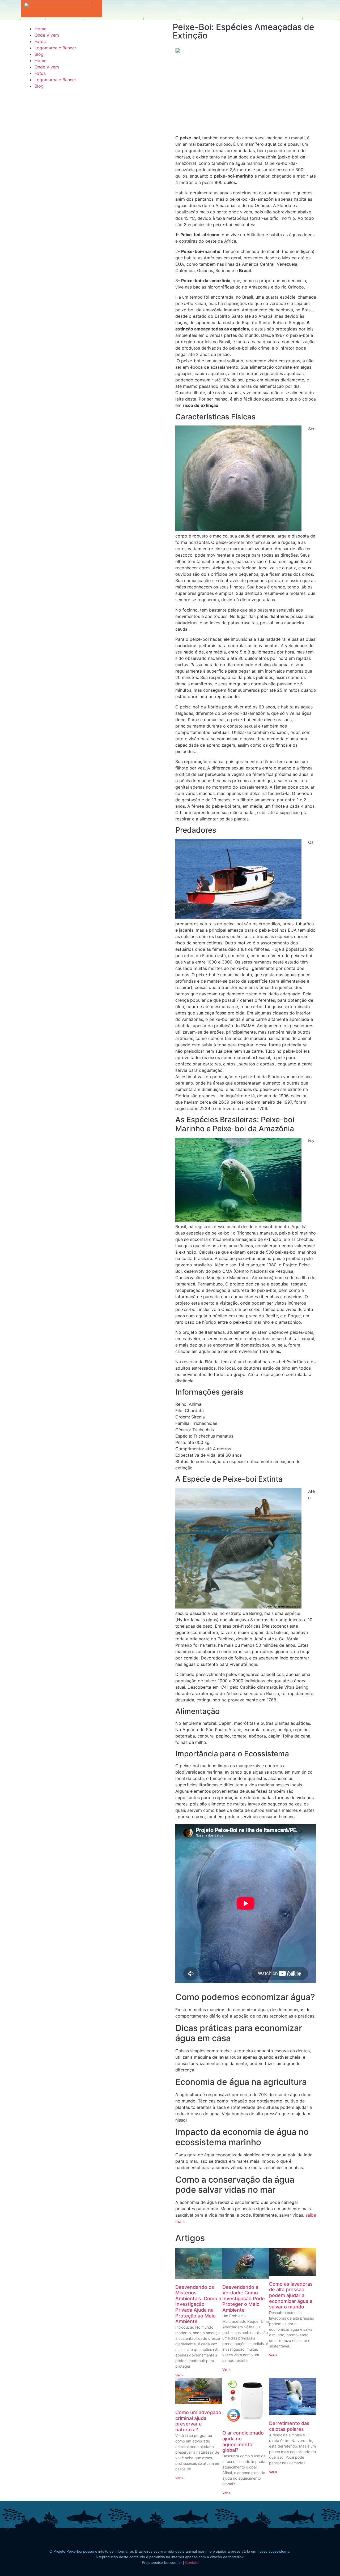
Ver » (179, 2375)
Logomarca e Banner (55, 48)
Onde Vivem (47, 35)
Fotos (40, 41)
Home (41, 29)
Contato (192, 2562)
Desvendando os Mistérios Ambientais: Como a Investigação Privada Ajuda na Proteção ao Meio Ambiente (198, 2304)
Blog (39, 54)
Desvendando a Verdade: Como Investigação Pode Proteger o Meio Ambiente (244, 2298)
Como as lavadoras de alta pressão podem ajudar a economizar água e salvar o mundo (291, 2295)
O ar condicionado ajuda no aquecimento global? (243, 2441)
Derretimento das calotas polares (289, 2426)
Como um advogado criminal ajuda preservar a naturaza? (198, 2421)
